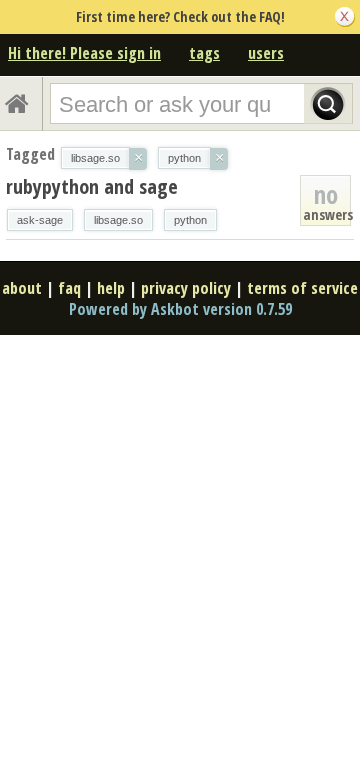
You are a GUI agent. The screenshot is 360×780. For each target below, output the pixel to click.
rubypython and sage (92, 186)
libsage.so (118, 220)
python (190, 220)
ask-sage (40, 220)
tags (204, 53)
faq (69, 288)
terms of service (302, 288)
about (22, 288)
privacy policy (186, 288)
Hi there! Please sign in (84, 53)
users (266, 53)
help (111, 288)
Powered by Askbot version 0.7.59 (180, 309)
